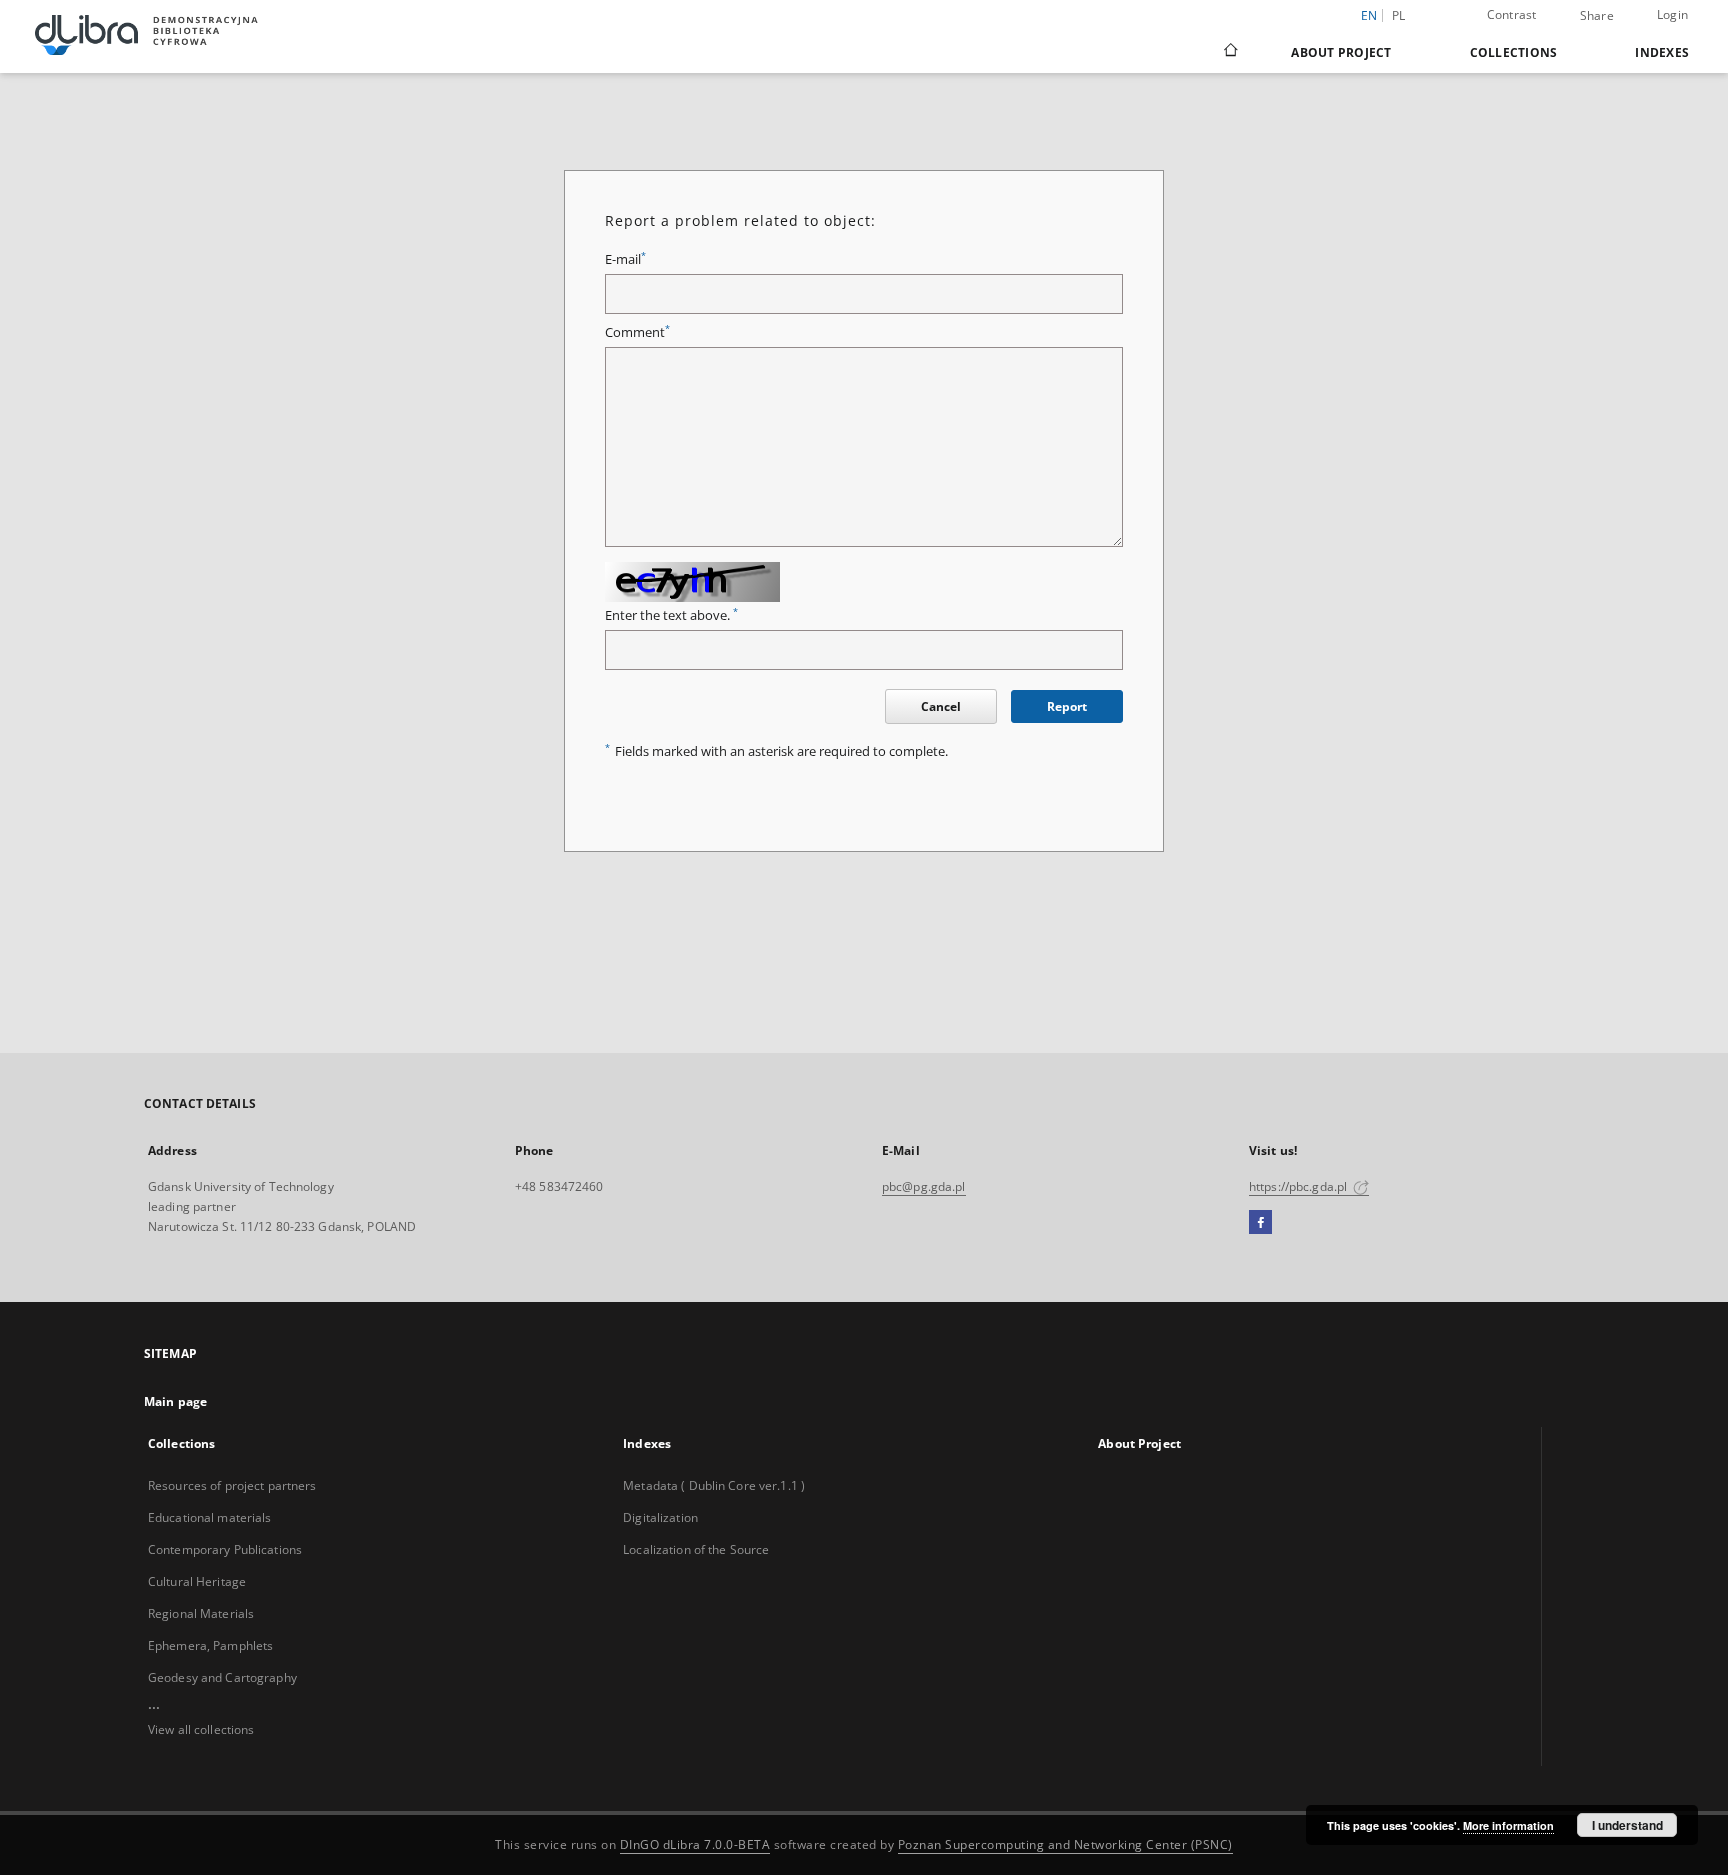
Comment (637, 332)
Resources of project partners (232, 1485)
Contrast (1512, 14)
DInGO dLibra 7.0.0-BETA (695, 1844)
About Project (1341, 52)
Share (1597, 16)
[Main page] (1229, 52)
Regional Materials (201, 1613)
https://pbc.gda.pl (1299, 1186)
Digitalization (660, 1517)
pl (1399, 15)
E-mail (625, 259)
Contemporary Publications (225, 1549)
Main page (175, 1401)
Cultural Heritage (197, 1581)
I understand (1627, 1825)
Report (1067, 706)
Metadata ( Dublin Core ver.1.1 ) (714, 1485)
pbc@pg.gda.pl (924, 1186)
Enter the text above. (671, 615)
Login (1672, 14)
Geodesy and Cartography (222, 1677)
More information (1508, 1825)
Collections (1514, 52)
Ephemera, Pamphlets (210, 1645)
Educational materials (210, 1517)
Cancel (941, 706)
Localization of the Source (696, 1549)
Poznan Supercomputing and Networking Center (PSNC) (1065, 1844)
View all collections (201, 1729)
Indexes (1662, 52)
